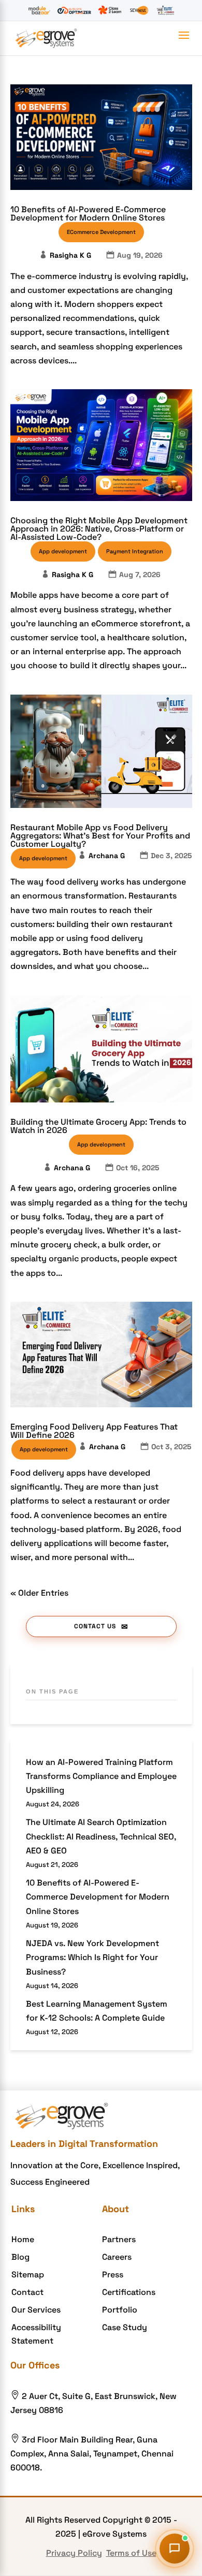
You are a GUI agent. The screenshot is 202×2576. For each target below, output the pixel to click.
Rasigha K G (70, 255)
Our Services (36, 2310)
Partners (119, 2239)
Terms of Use (131, 2553)
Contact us (95, 1626)
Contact (27, 2292)
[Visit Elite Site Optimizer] (74, 10)
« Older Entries (39, 1593)
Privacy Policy (74, 2553)
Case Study (125, 2327)
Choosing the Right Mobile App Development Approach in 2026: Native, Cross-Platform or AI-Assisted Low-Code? (99, 529)
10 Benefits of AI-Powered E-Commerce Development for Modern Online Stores (88, 214)
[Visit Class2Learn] (110, 10)
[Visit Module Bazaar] (39, 10)
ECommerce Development (101, 232)
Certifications (129, 2292)
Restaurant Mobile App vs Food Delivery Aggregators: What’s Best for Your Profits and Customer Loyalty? (100, 836)
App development (63, 551)
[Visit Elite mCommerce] (165, 10)
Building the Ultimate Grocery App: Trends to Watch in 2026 (98, 1126)
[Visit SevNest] (139, 10)
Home (23, 2239)
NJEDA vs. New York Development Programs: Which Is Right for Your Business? (92, 1957)
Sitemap (28, 2275)
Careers (117, 2257)
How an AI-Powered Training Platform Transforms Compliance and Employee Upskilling (101, 1776)
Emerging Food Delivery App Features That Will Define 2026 (94, 1431)
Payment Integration (135, 551)
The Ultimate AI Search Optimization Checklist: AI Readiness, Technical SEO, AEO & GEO (101, 1836)
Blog (20, 2257)
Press (113, 2275)
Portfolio (120, 2310)
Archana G (107, 856)
